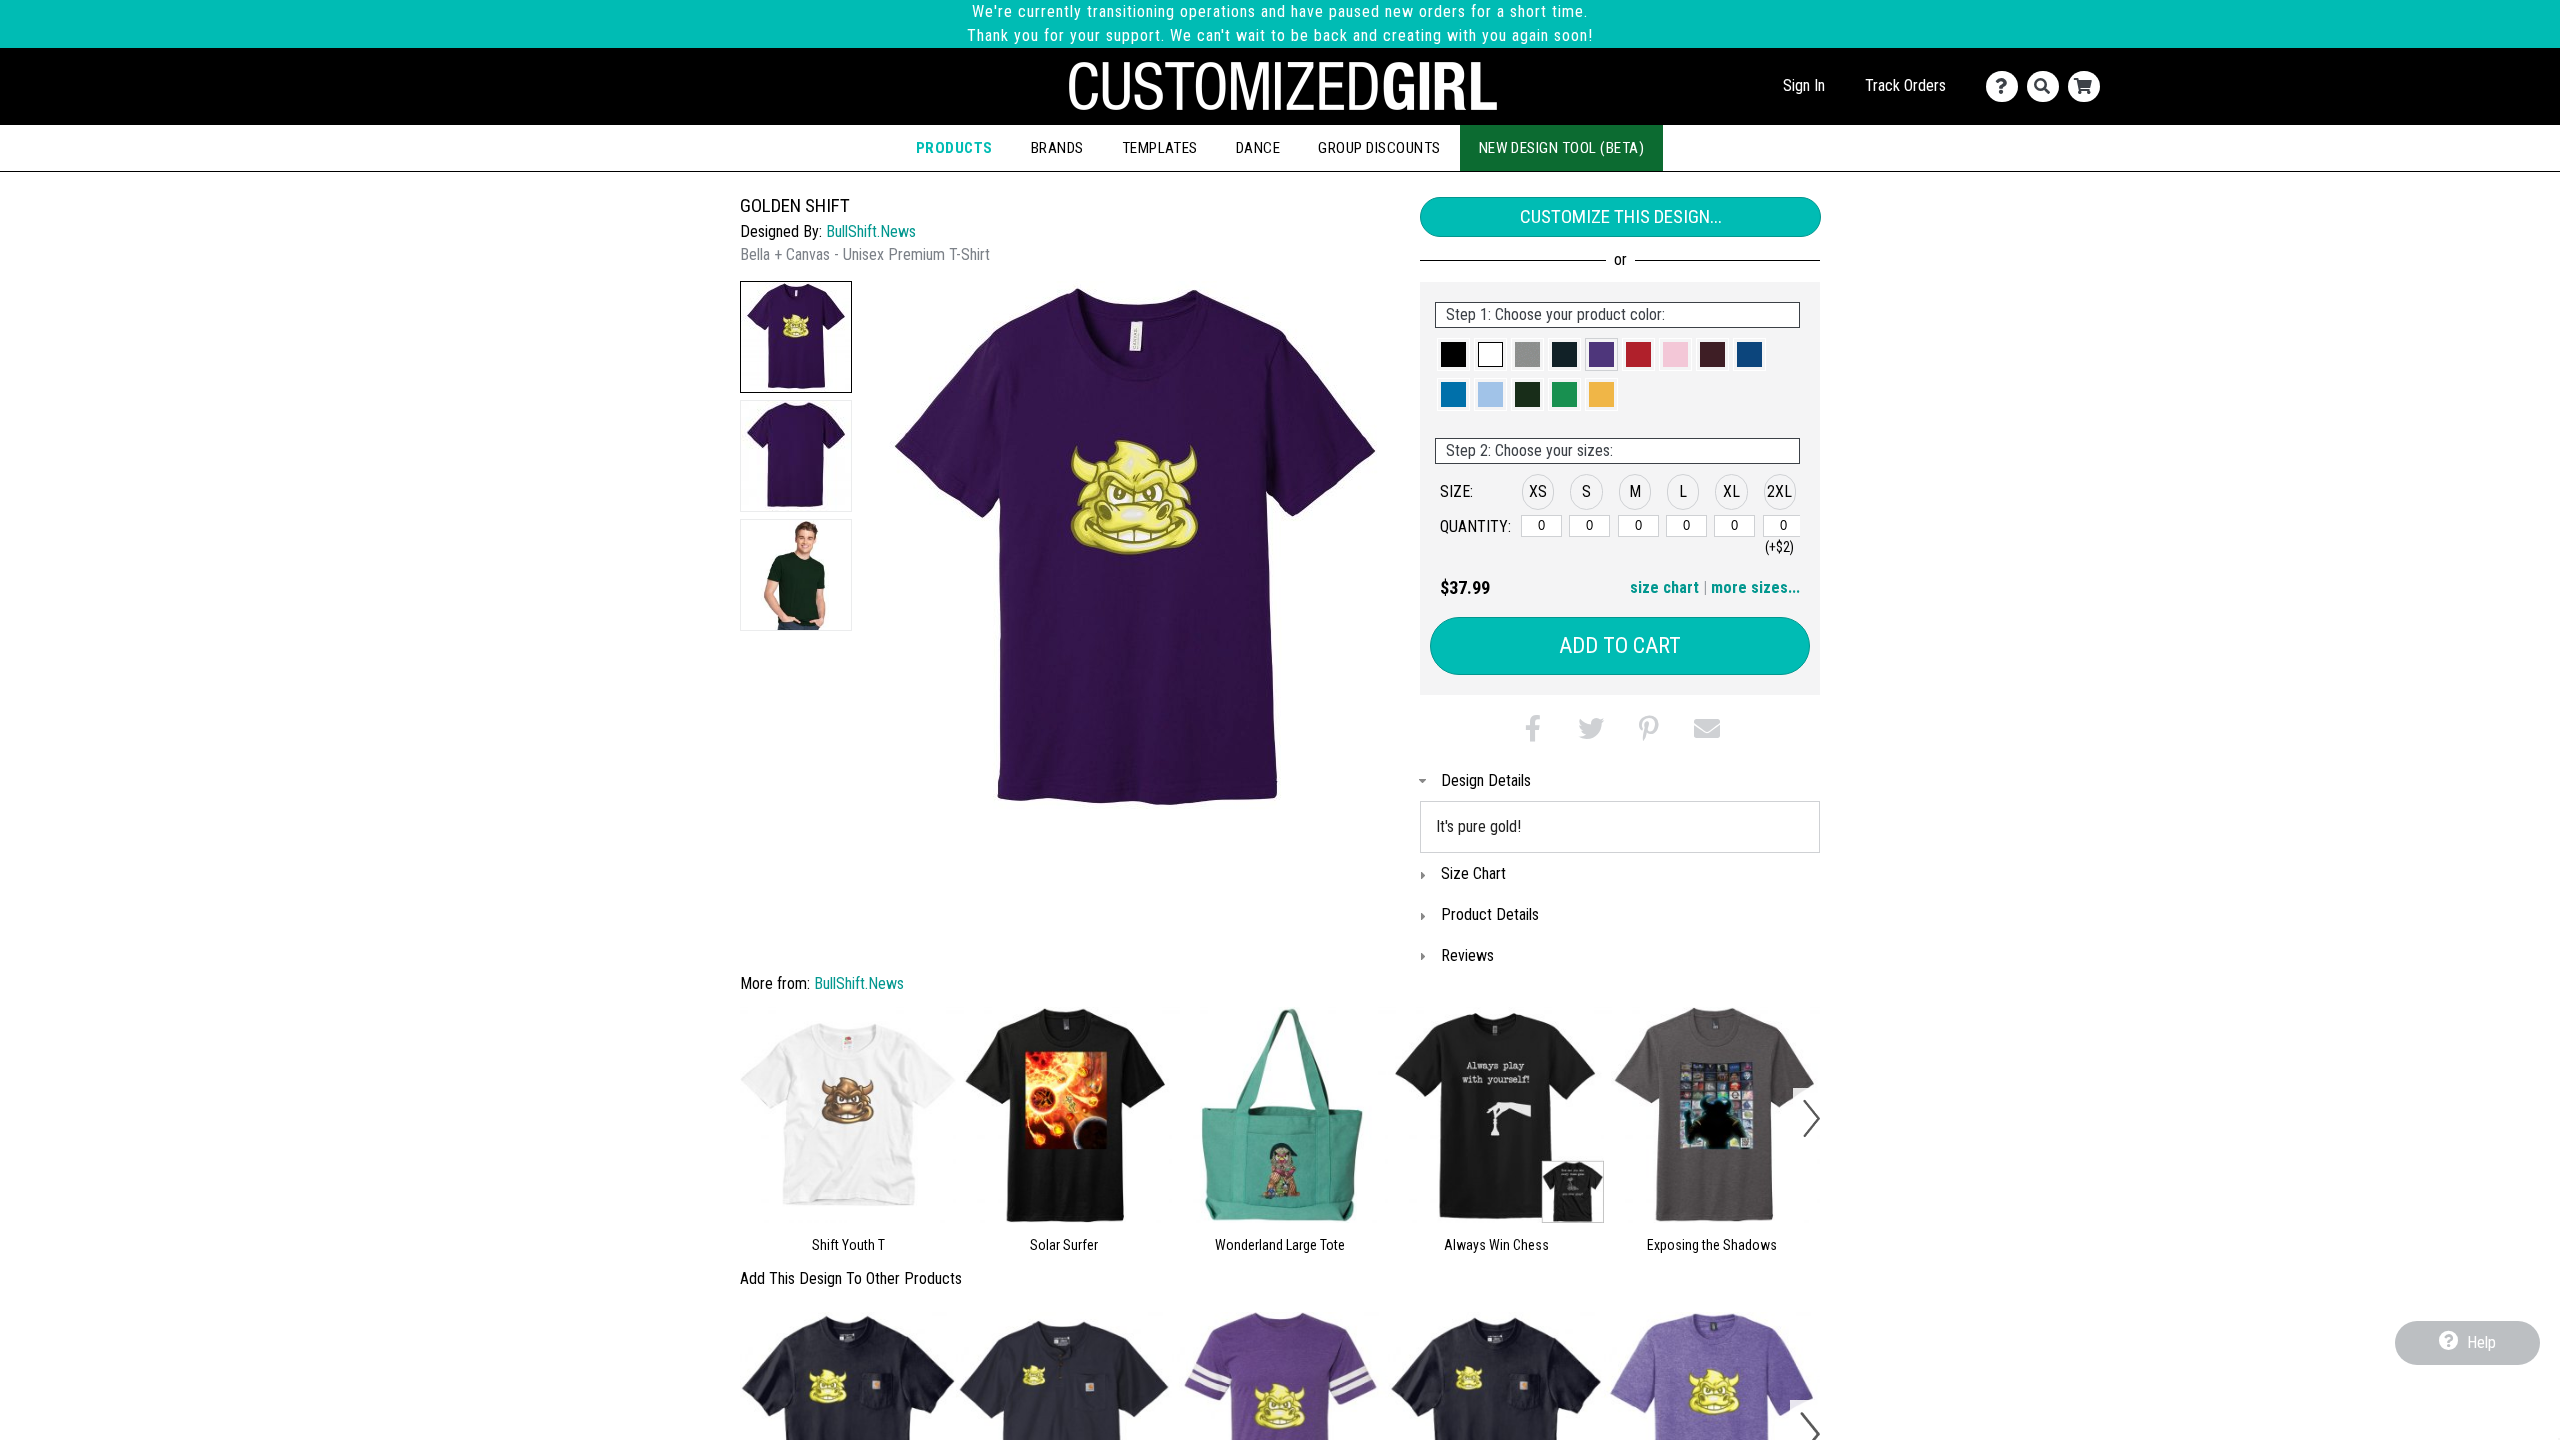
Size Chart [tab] (1473, 873)
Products (954, 148)
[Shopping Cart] (2088, 86)
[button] (796, 337)
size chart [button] (1664, 587)
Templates (1160, 148)
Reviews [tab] (1467, 955)
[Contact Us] (2006, 86)
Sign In (1804, 85)
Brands (1057, 148)
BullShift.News (871, 231)
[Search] (2047, 86)
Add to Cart (1620, 645)
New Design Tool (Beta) (1562, 148)
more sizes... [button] (1755, 587)
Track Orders (1905, 85)
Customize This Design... (1621, 216)
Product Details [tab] (1490, 914)
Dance (1258, 148)
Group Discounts (1379, 148)
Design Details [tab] (1486, 780)
